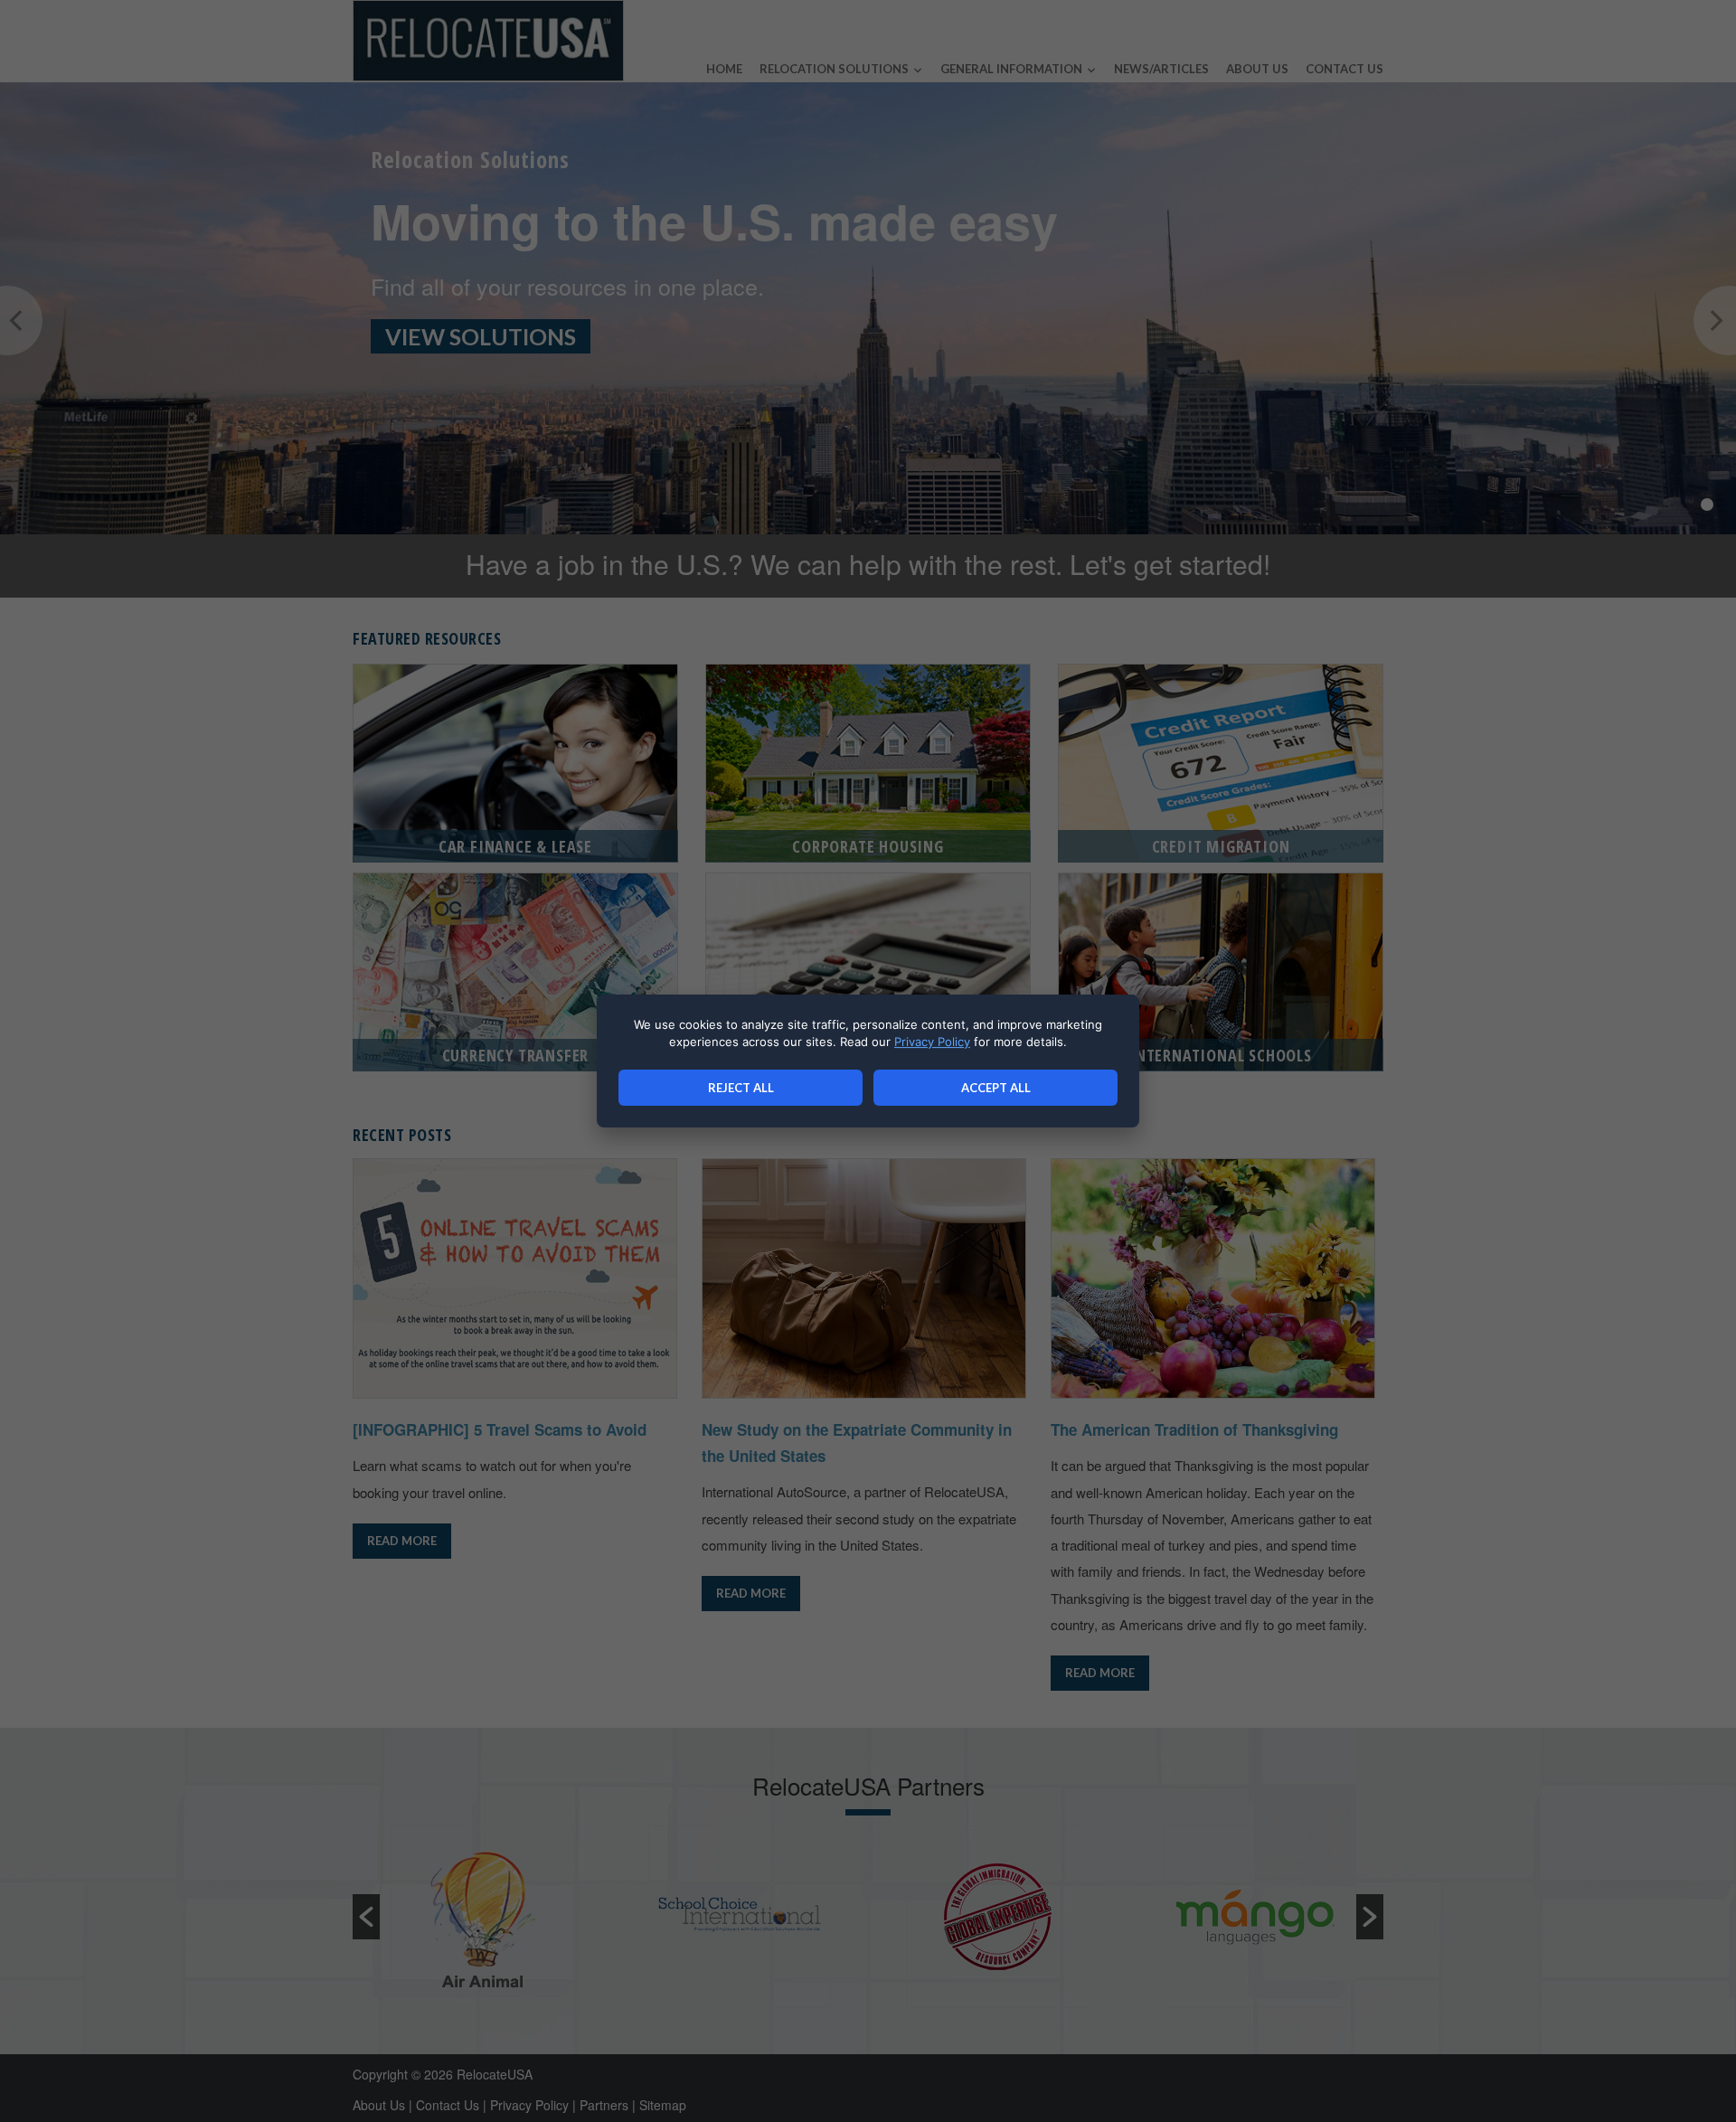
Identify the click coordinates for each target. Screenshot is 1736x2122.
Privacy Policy (932, 1042)
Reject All (741, 1088)
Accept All (996, 1088)
